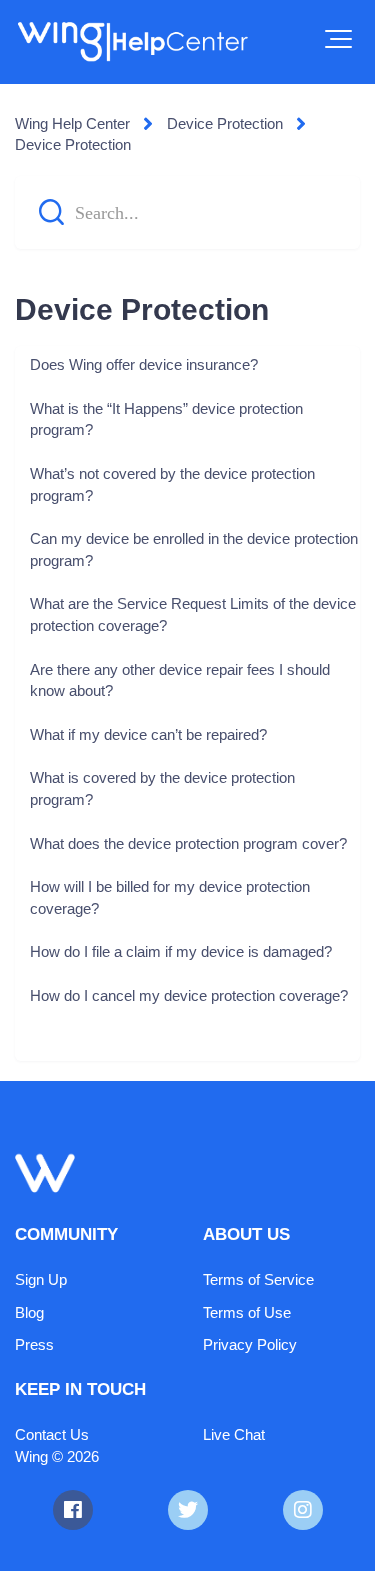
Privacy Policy (250, 1344)
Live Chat (234, 1434)
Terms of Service (258, 1279)
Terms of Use (247, 1312)
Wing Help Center (72, 123)
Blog (29, 1312)
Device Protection (225, 123)
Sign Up (41, 1279)
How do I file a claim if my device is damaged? (181, 951)
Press (34, 1344)
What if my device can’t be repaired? (148, 734)
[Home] (131, 42)
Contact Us (52, 1434)
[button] (338, 39)
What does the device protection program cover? (188, 843)
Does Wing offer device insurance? (144, 364)
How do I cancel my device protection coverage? (189, 995)
